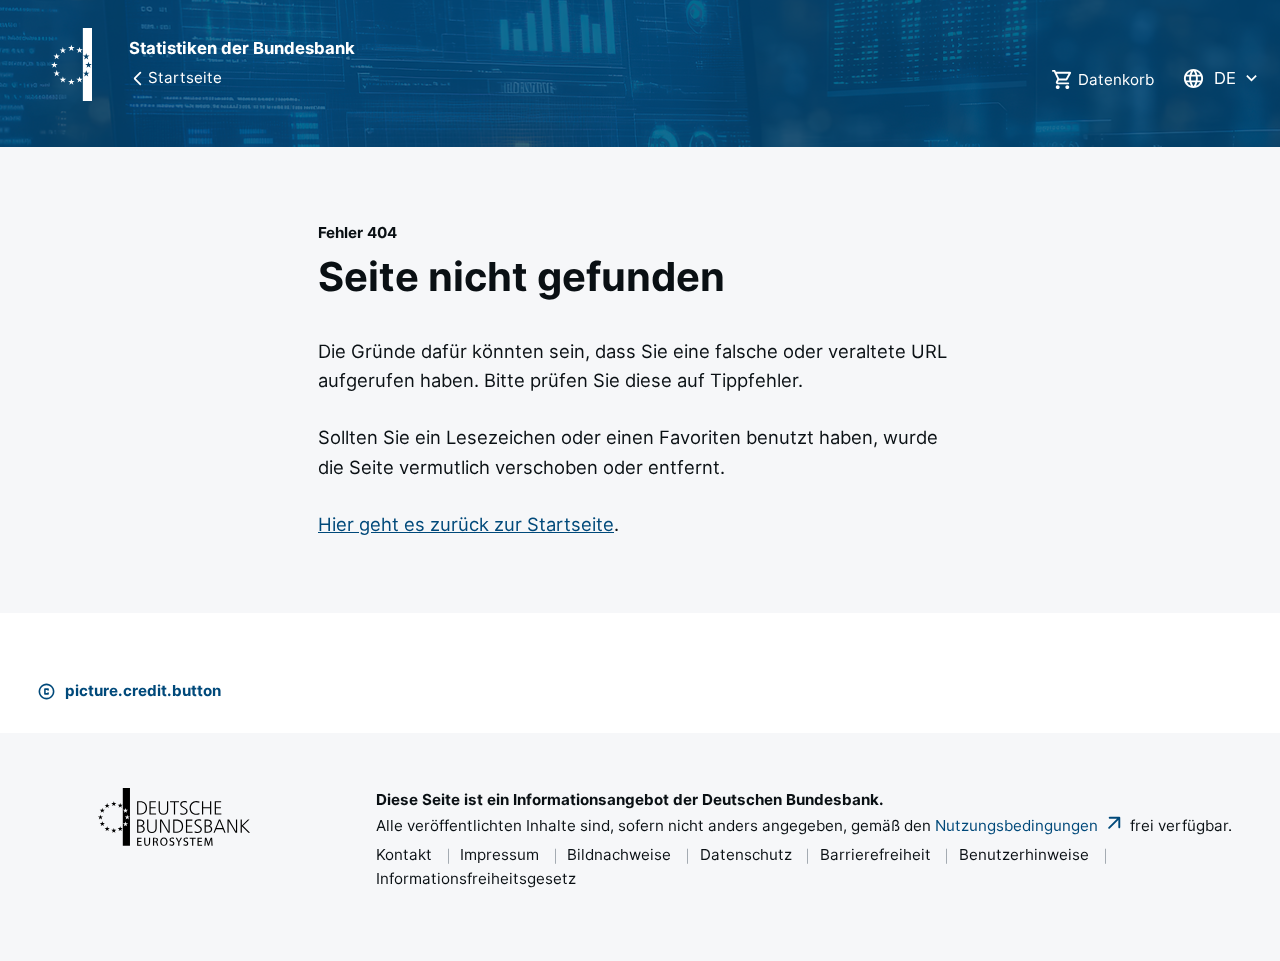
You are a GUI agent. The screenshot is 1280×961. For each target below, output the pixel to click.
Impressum (499, 854)
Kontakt (404, 854)
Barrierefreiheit (875, 854)
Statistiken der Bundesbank (242, 48)
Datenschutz (746, 854)
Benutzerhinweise (1024, 854)
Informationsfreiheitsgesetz (476, 878)
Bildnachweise (619, 854)
